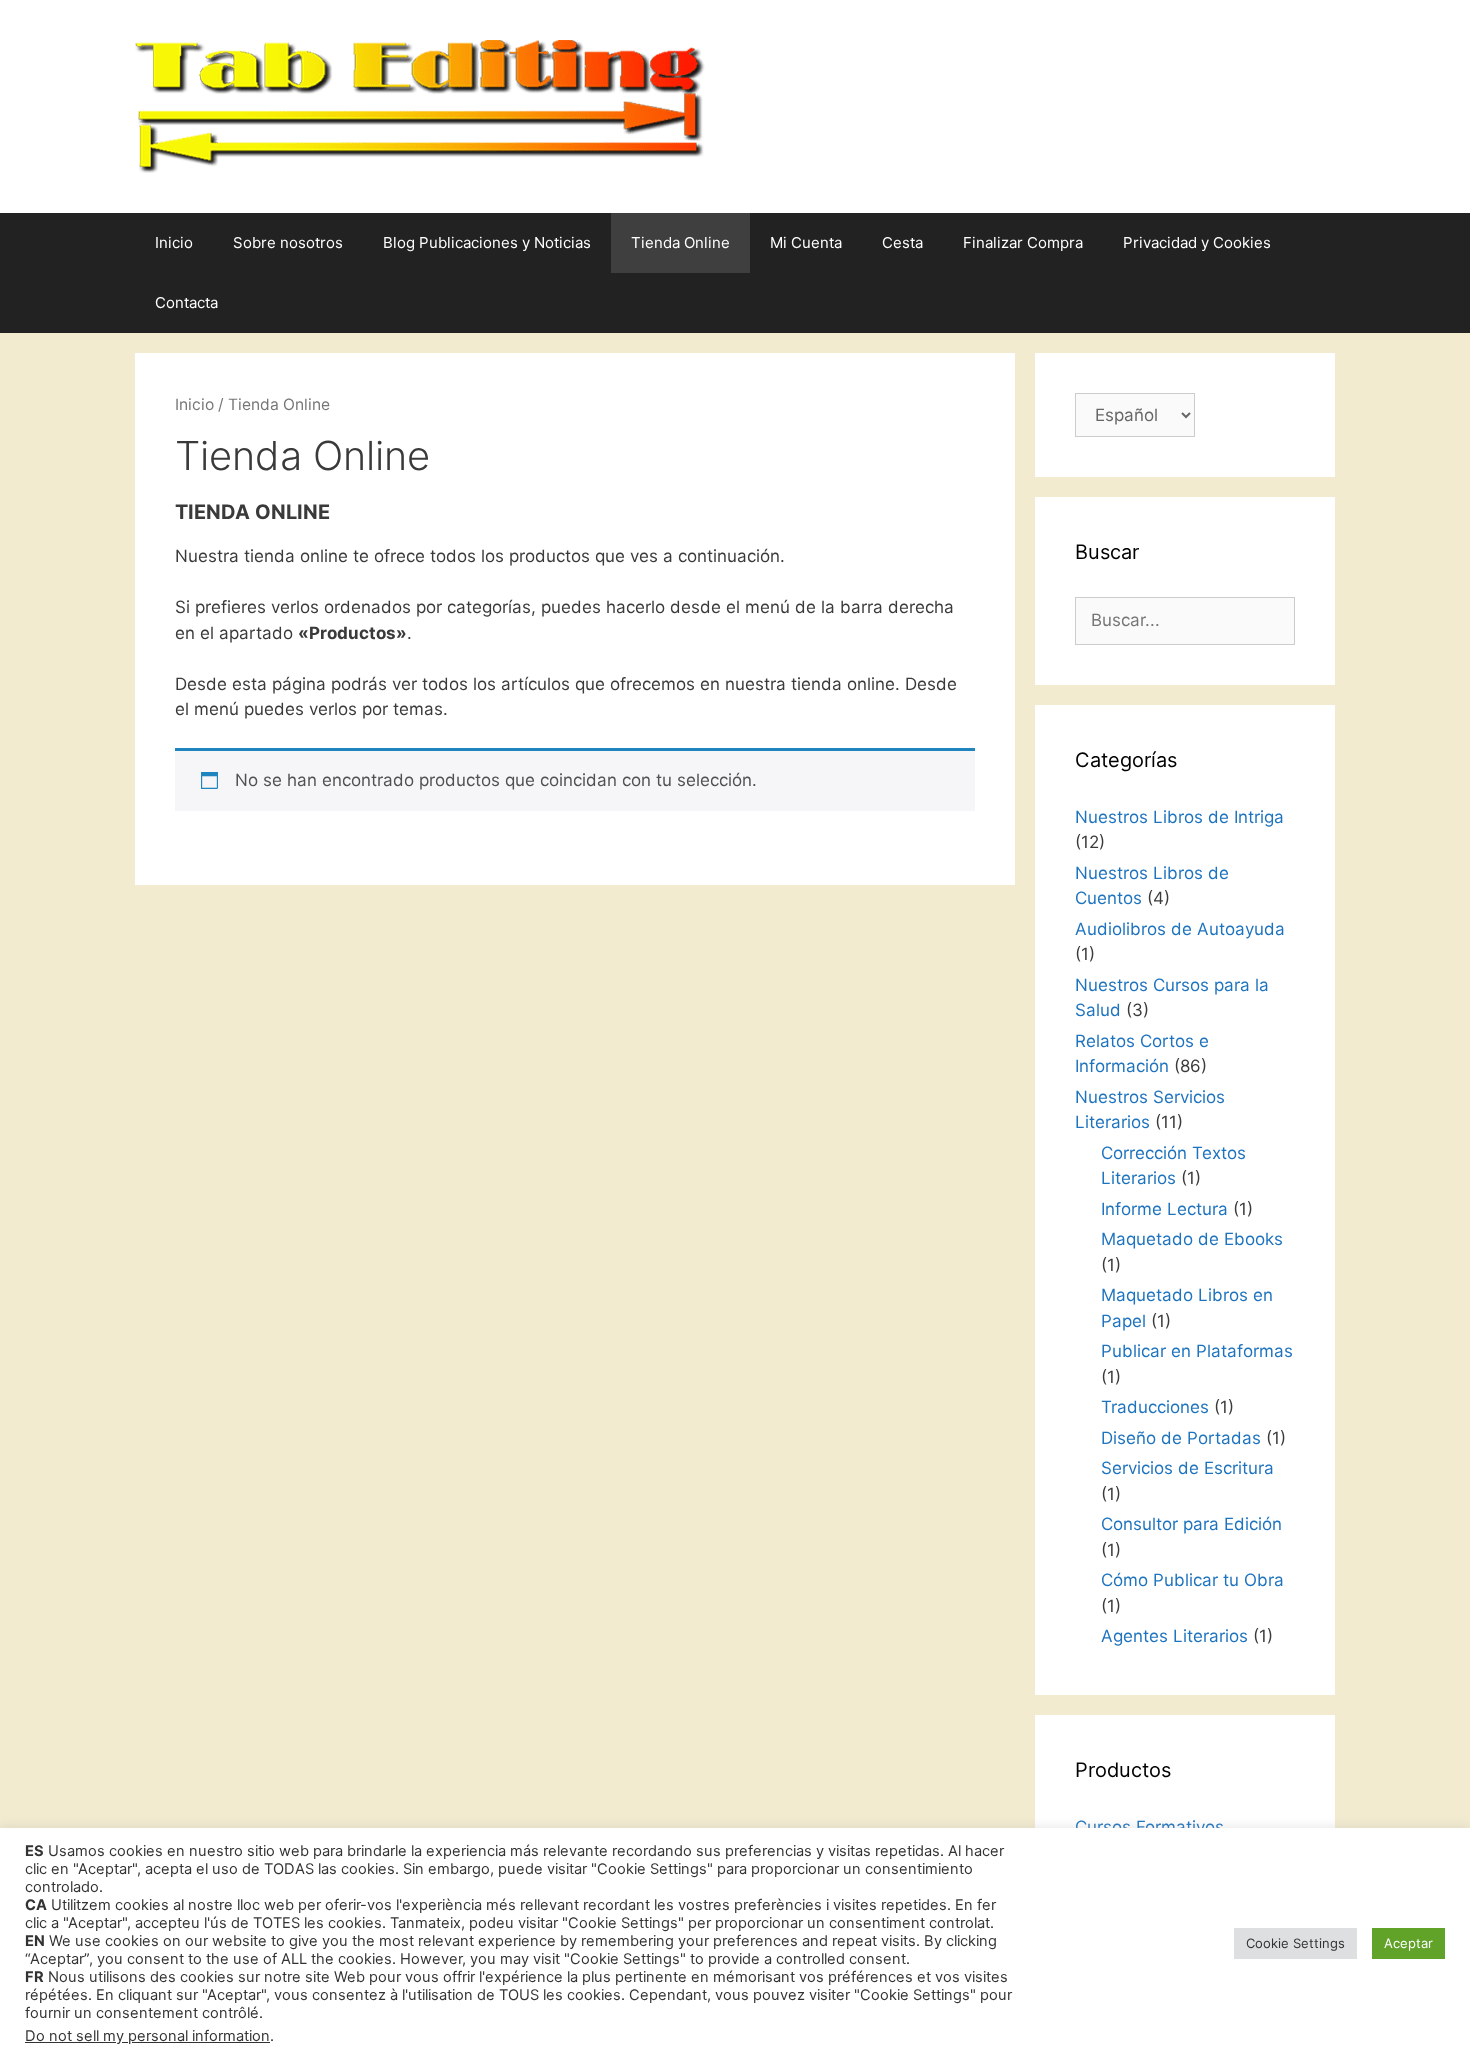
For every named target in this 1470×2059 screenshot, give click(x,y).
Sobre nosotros (288, 242)
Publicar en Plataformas (1197, 1351)
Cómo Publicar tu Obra (1192, 1580)
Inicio (174, 242)
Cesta (902, 242)
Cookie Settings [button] (1295, 1943)
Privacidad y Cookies (1197, 242)
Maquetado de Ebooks (1192, 1239)
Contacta (186, 302)
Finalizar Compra (1023, 242)
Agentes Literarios (1174, 1636)
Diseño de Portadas (1181, 1438)
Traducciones (1155, 1407)
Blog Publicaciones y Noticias (487, 242)
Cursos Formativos (1149, 1827)
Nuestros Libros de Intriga (1179, 817)
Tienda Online (680, 242)
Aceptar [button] (1408, 1943)
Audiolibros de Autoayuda (1180, 929)
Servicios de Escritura (1187, 1468)
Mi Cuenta (806, 242)
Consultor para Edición (1191, 1524)
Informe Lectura (1164, 1209)
